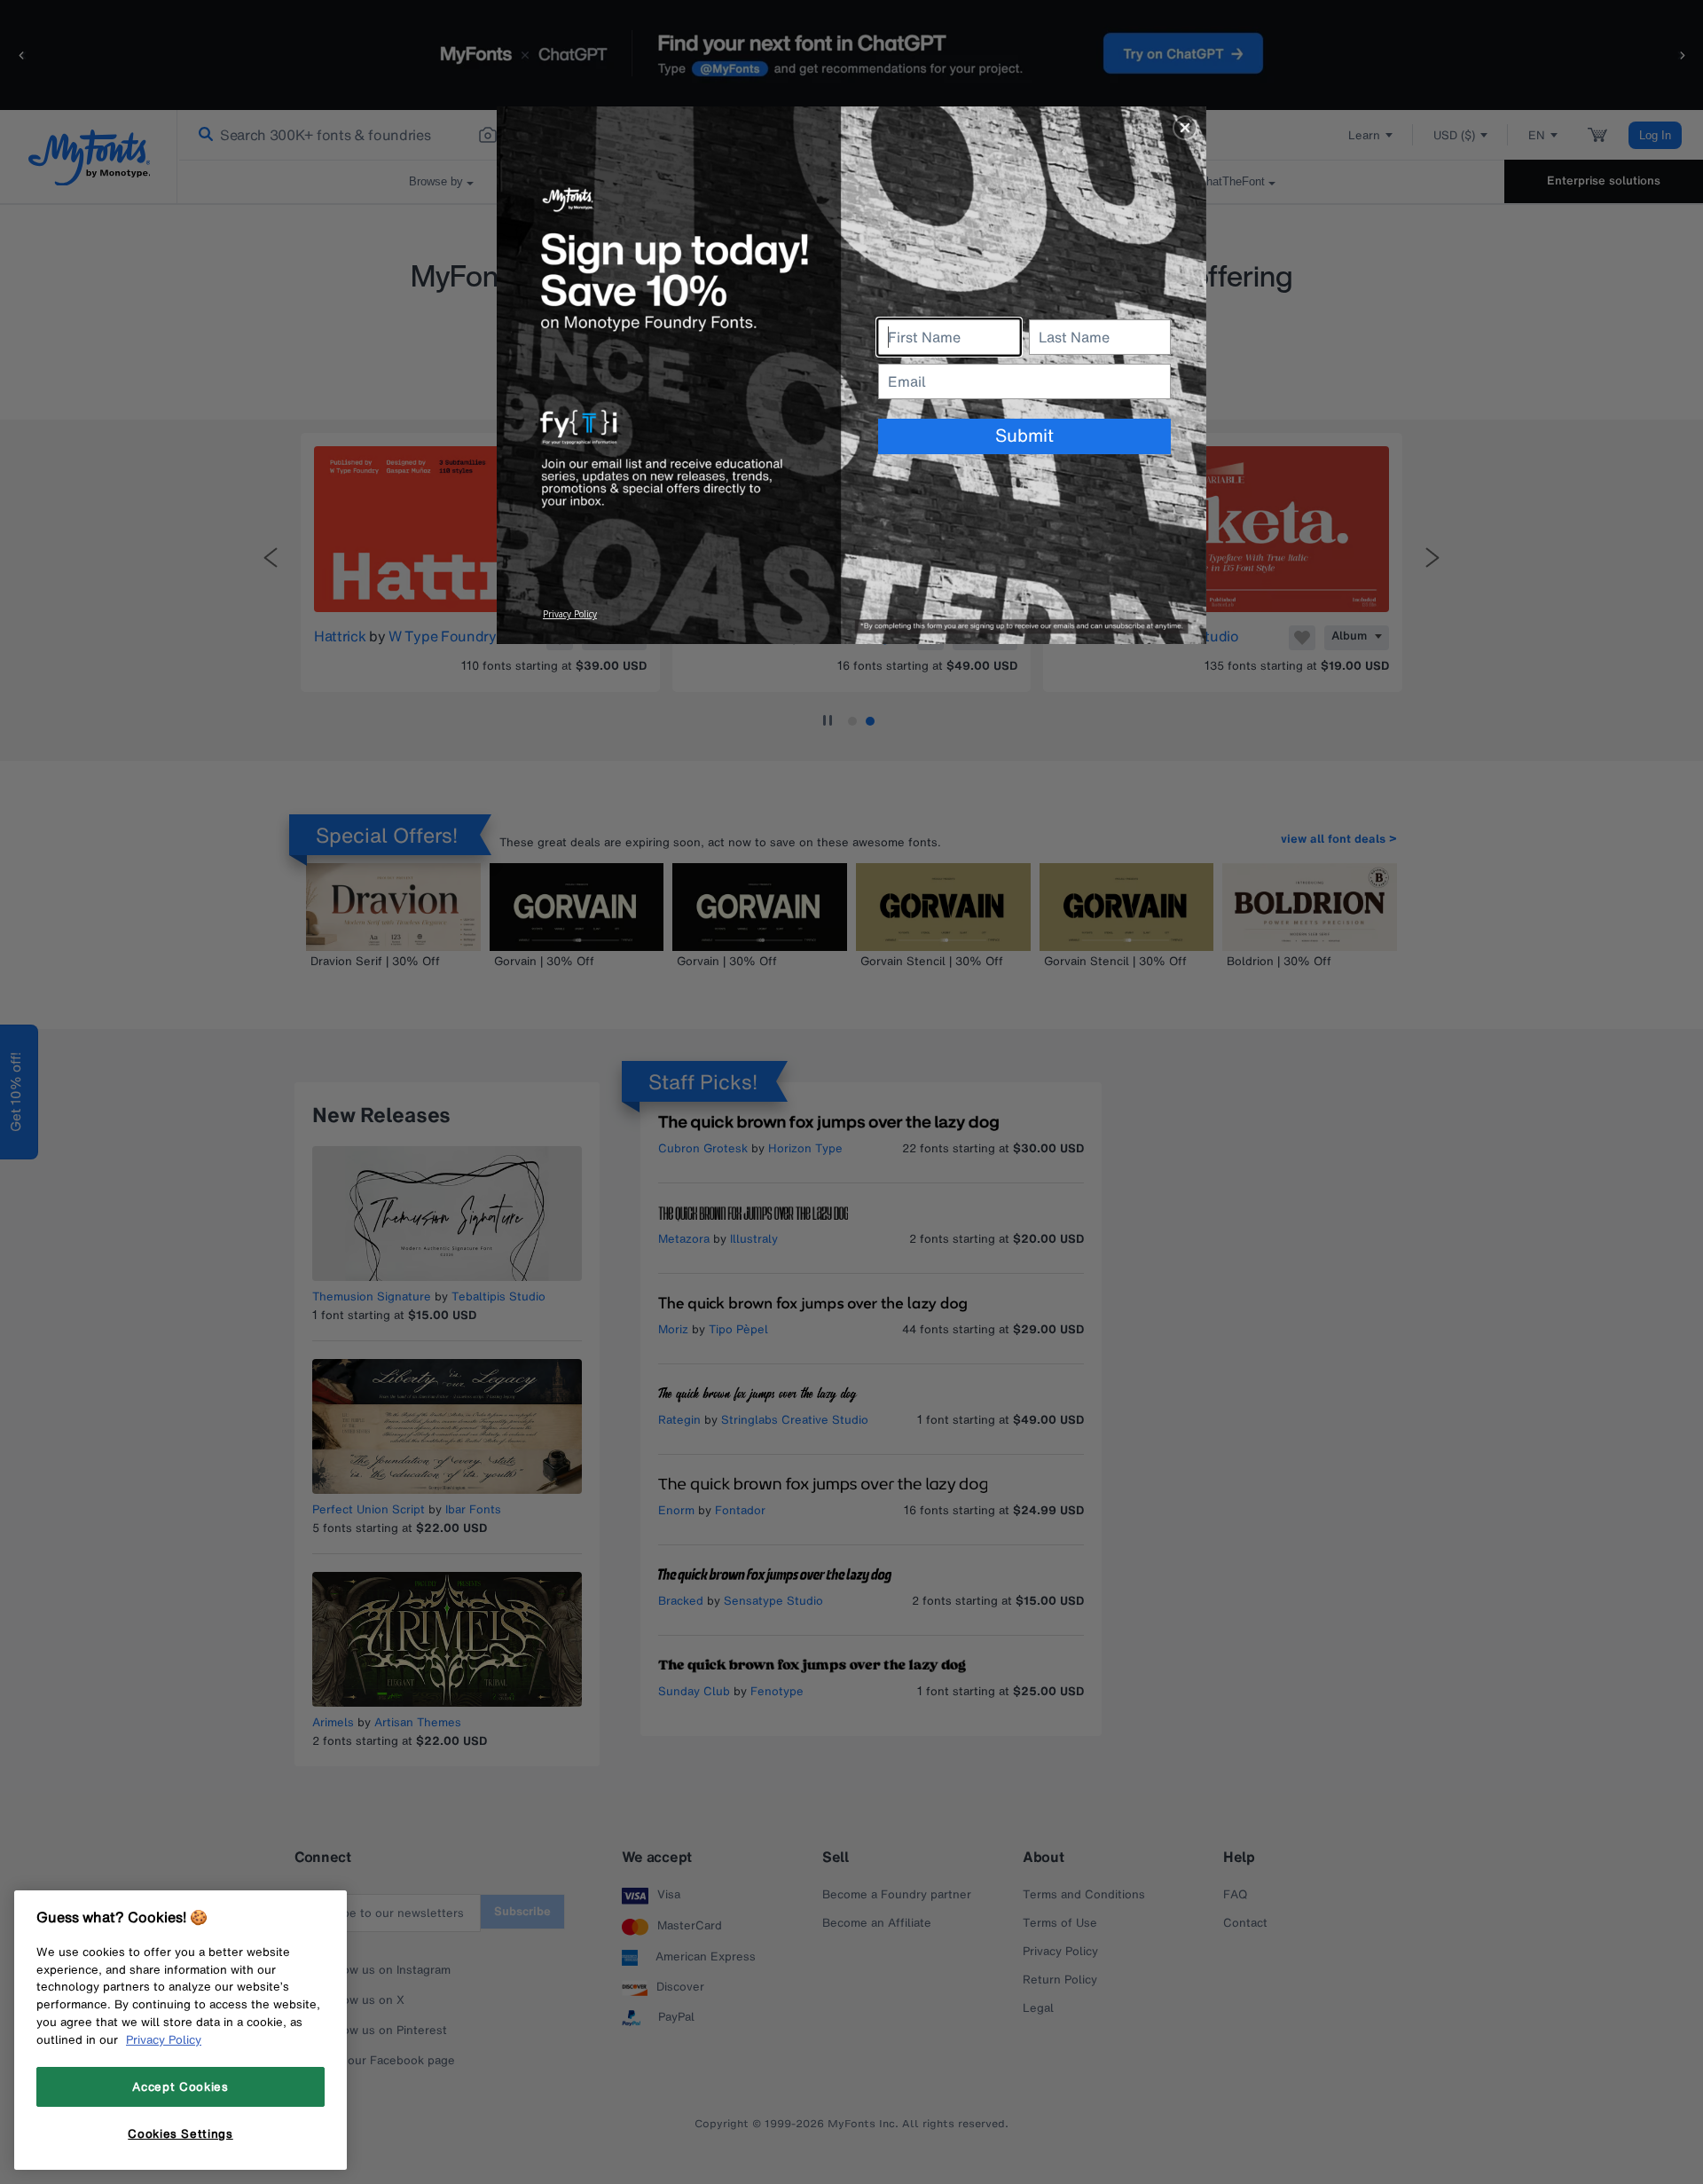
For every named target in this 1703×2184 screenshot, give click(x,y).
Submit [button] (1024, 435)
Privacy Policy (164, 2039)
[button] (1185, 128)
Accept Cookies (180, 2086)
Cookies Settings (181, 2133)
